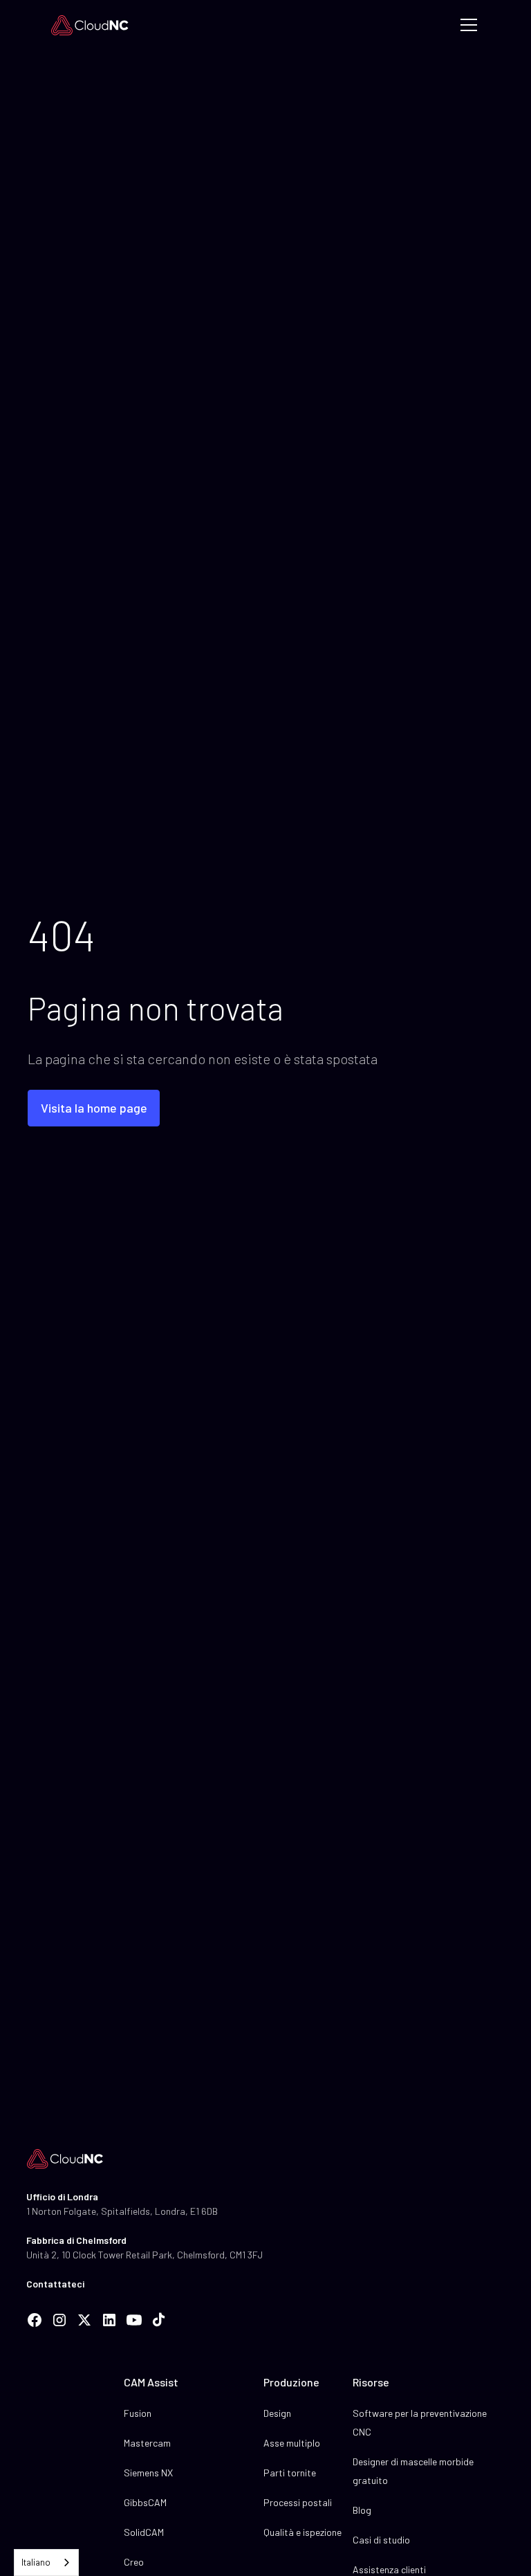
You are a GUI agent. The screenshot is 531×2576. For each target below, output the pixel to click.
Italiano (36, 2562)
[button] (466, 25)
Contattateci (55, 2284)
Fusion (138, 2413)
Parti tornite (290, 2473)
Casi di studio (381, 2540)
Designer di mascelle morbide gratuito (413, 2471)
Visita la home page (94, 1108)
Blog (362, 2510)
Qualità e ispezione (302, 2532)
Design (277, 2413)
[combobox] (46, 2563)
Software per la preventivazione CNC (420, 2422)
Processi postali (298, 2502)
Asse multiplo (292, 2443)
